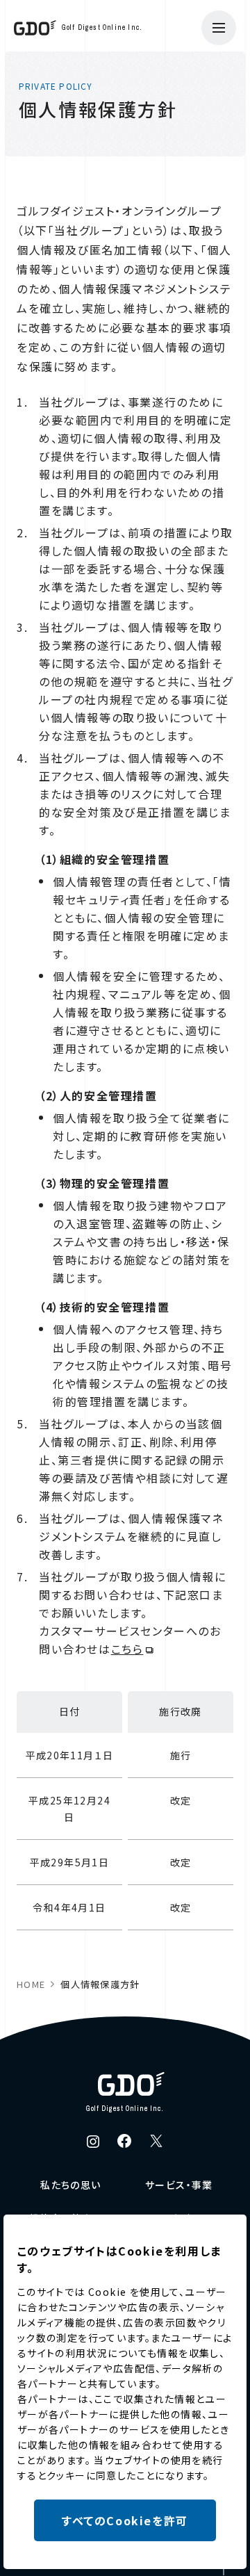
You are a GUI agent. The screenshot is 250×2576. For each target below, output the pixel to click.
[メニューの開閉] (219, 28)
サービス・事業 (179, 2185)
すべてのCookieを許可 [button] (125, 2520)
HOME (31, 1984)
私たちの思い (70, 2185)
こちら (127, 1649)
